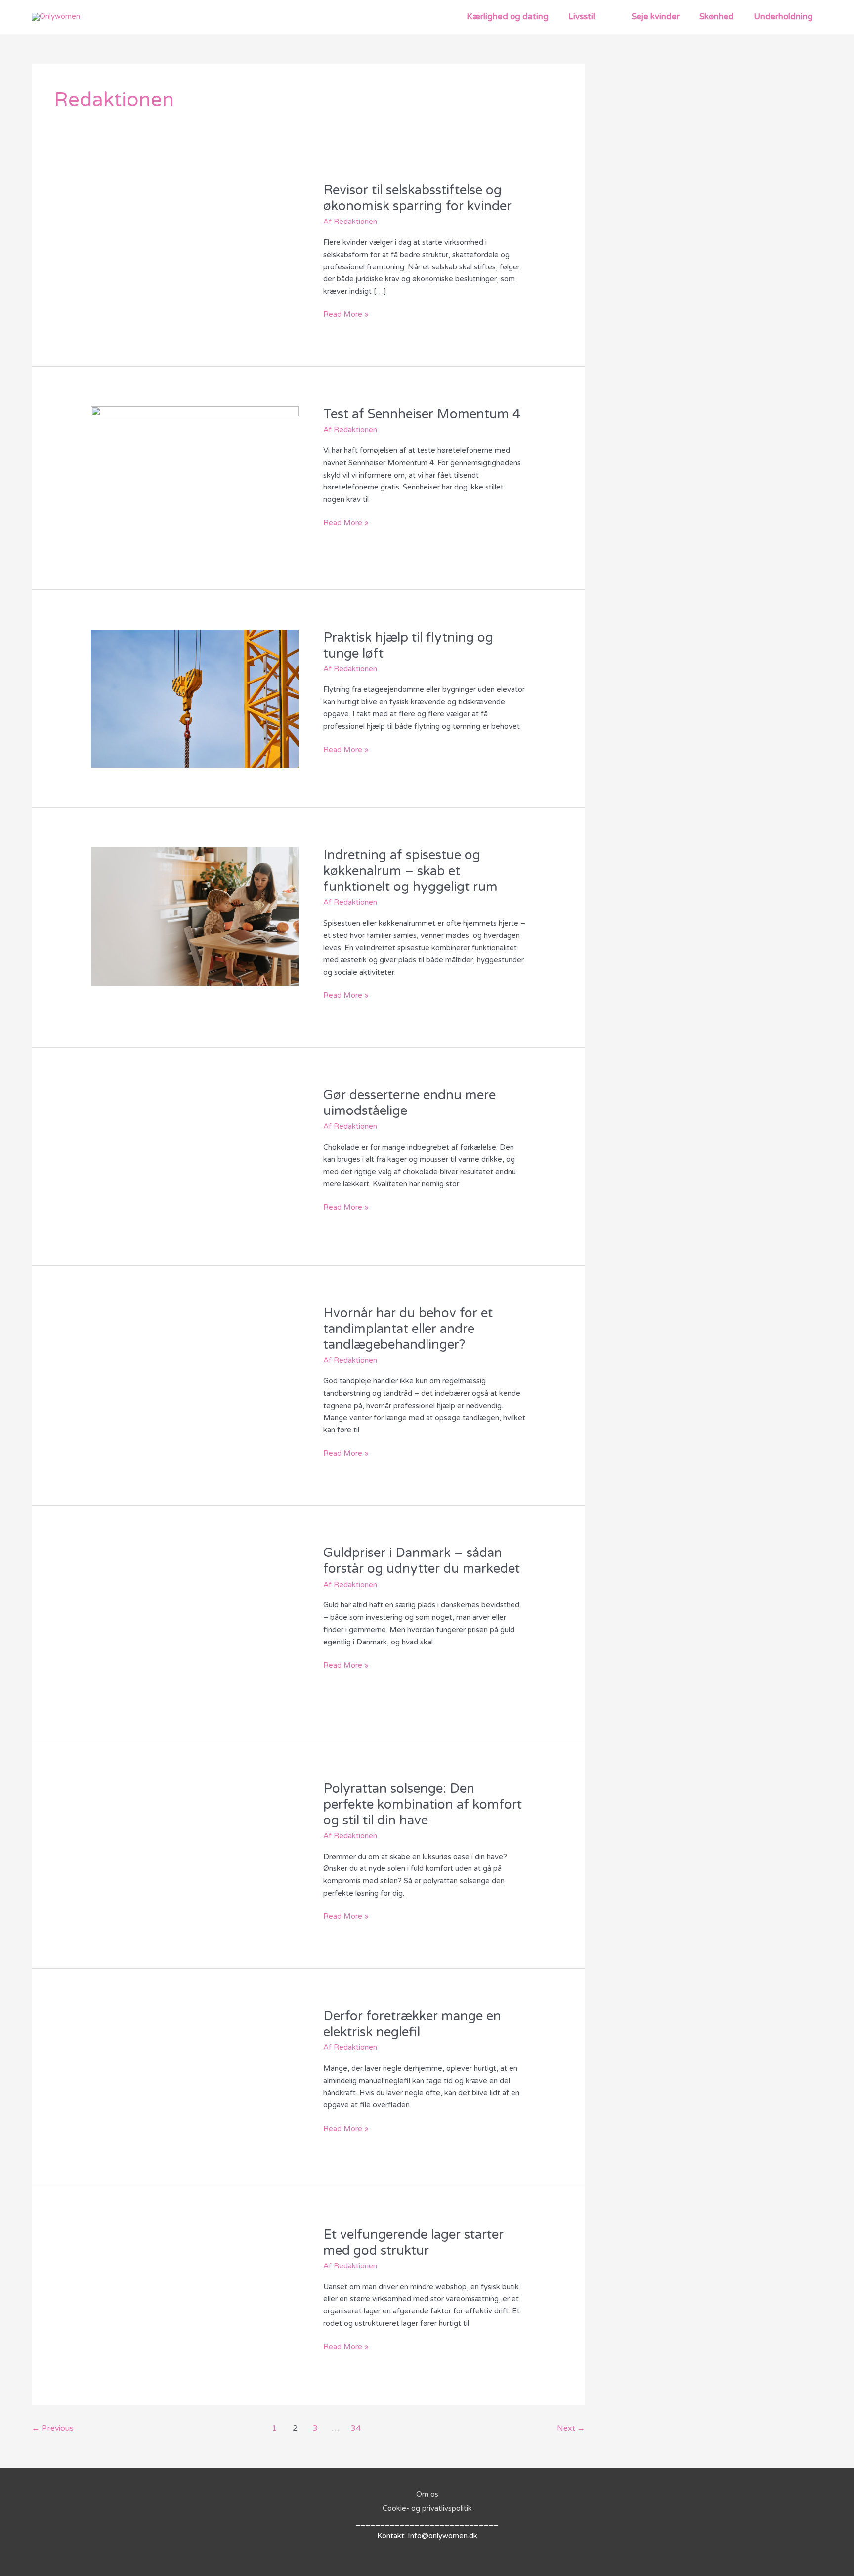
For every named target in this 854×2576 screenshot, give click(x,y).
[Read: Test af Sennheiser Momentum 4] (195, 478)
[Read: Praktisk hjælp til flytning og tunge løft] (195, 698)
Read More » (346, 314)
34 (356, 2428)
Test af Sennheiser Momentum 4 (422, 414)
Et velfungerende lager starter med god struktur (413, 2243)
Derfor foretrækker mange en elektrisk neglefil (412, 2024)
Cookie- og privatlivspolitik (427, 2508)
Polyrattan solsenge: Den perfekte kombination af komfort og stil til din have (423, 1804)
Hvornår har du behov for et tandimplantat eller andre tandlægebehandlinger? (408, 1329)
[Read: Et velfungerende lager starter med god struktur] (195, 2295)
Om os (427, 2494)
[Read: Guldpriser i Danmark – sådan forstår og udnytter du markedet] (195, 1623)
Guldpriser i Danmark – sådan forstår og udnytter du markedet (422, 1561)
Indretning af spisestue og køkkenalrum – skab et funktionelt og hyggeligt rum (410, 871)
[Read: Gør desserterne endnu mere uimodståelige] (195, 1156)
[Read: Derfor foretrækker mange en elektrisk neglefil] (195, 2077)
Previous (53, 2428)
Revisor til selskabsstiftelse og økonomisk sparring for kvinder (417, 198)
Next (571, 2428)
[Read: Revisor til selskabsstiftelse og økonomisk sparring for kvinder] (195, 251)
